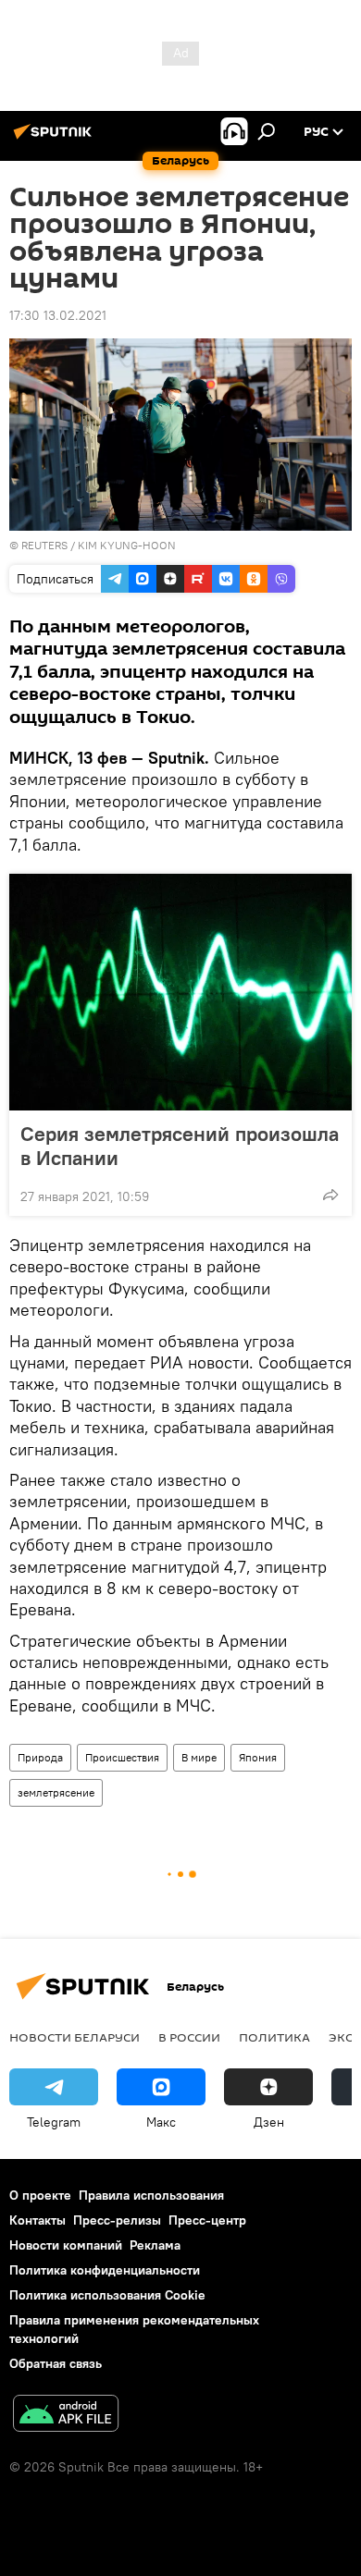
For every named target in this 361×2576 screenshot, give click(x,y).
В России (189, 2037)
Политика (274, 2037)
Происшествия (122, 1757)
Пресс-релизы (117, 2220)
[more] (330, 1195)
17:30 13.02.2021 (58, 315)
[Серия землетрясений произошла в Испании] (180, 992)
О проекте (40, 2195)
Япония (258, 1757)
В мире (199, 1757)
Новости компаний (66, 2245)
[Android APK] (66, 2416)
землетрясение (56, 1792)
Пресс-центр (207, 2220)
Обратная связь (56, 2363)
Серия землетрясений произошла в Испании (180, 1146)
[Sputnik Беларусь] (56, 139)
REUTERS (44, 545)
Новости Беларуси (75, 2037)
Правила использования (151, 2195)
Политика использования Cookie (107, 2295)
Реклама (155, 2245)
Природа (40, 1757)
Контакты (37, 2220)
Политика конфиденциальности (105, 2270)
